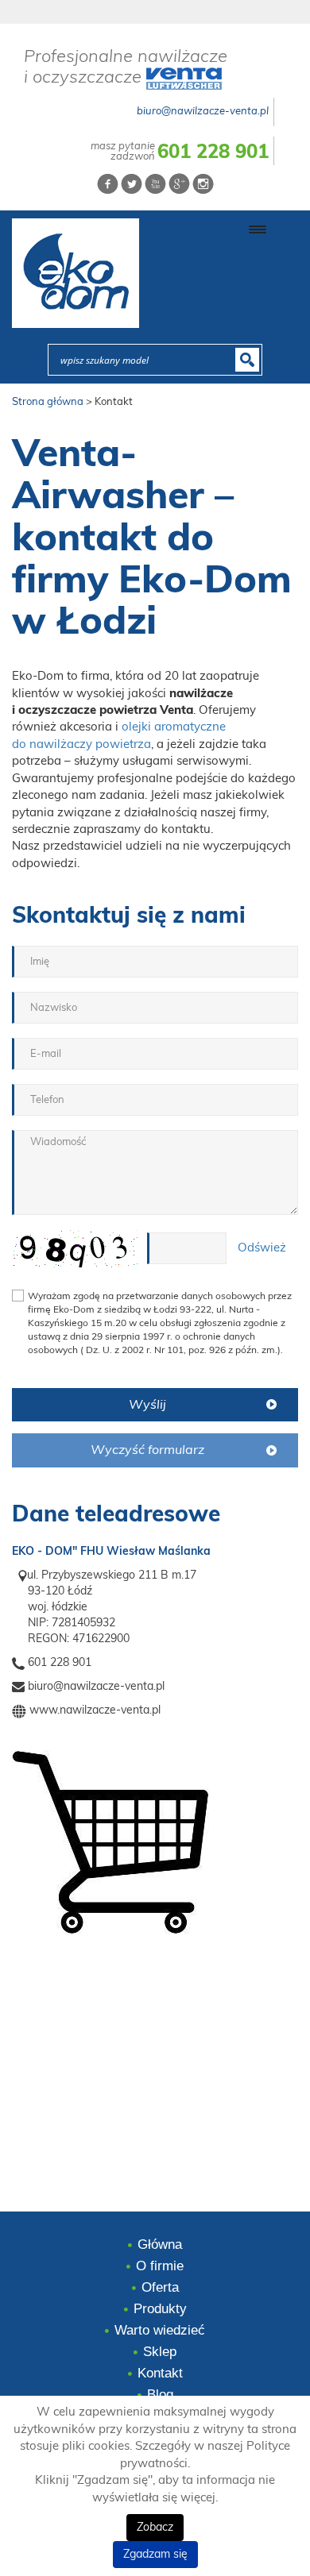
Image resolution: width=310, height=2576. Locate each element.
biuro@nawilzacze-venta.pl (203, 112)
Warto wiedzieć (160, 2330)
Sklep (160, 2352)
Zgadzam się (155, 2555)
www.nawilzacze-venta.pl (95, 1710)
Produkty (160, 2309)
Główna (160, 2244)
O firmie (160, 2266)
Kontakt (160, 2373)
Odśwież (262, 1248)
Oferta (160, 2287)
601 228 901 (213, 152)
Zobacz (155, 2528)
